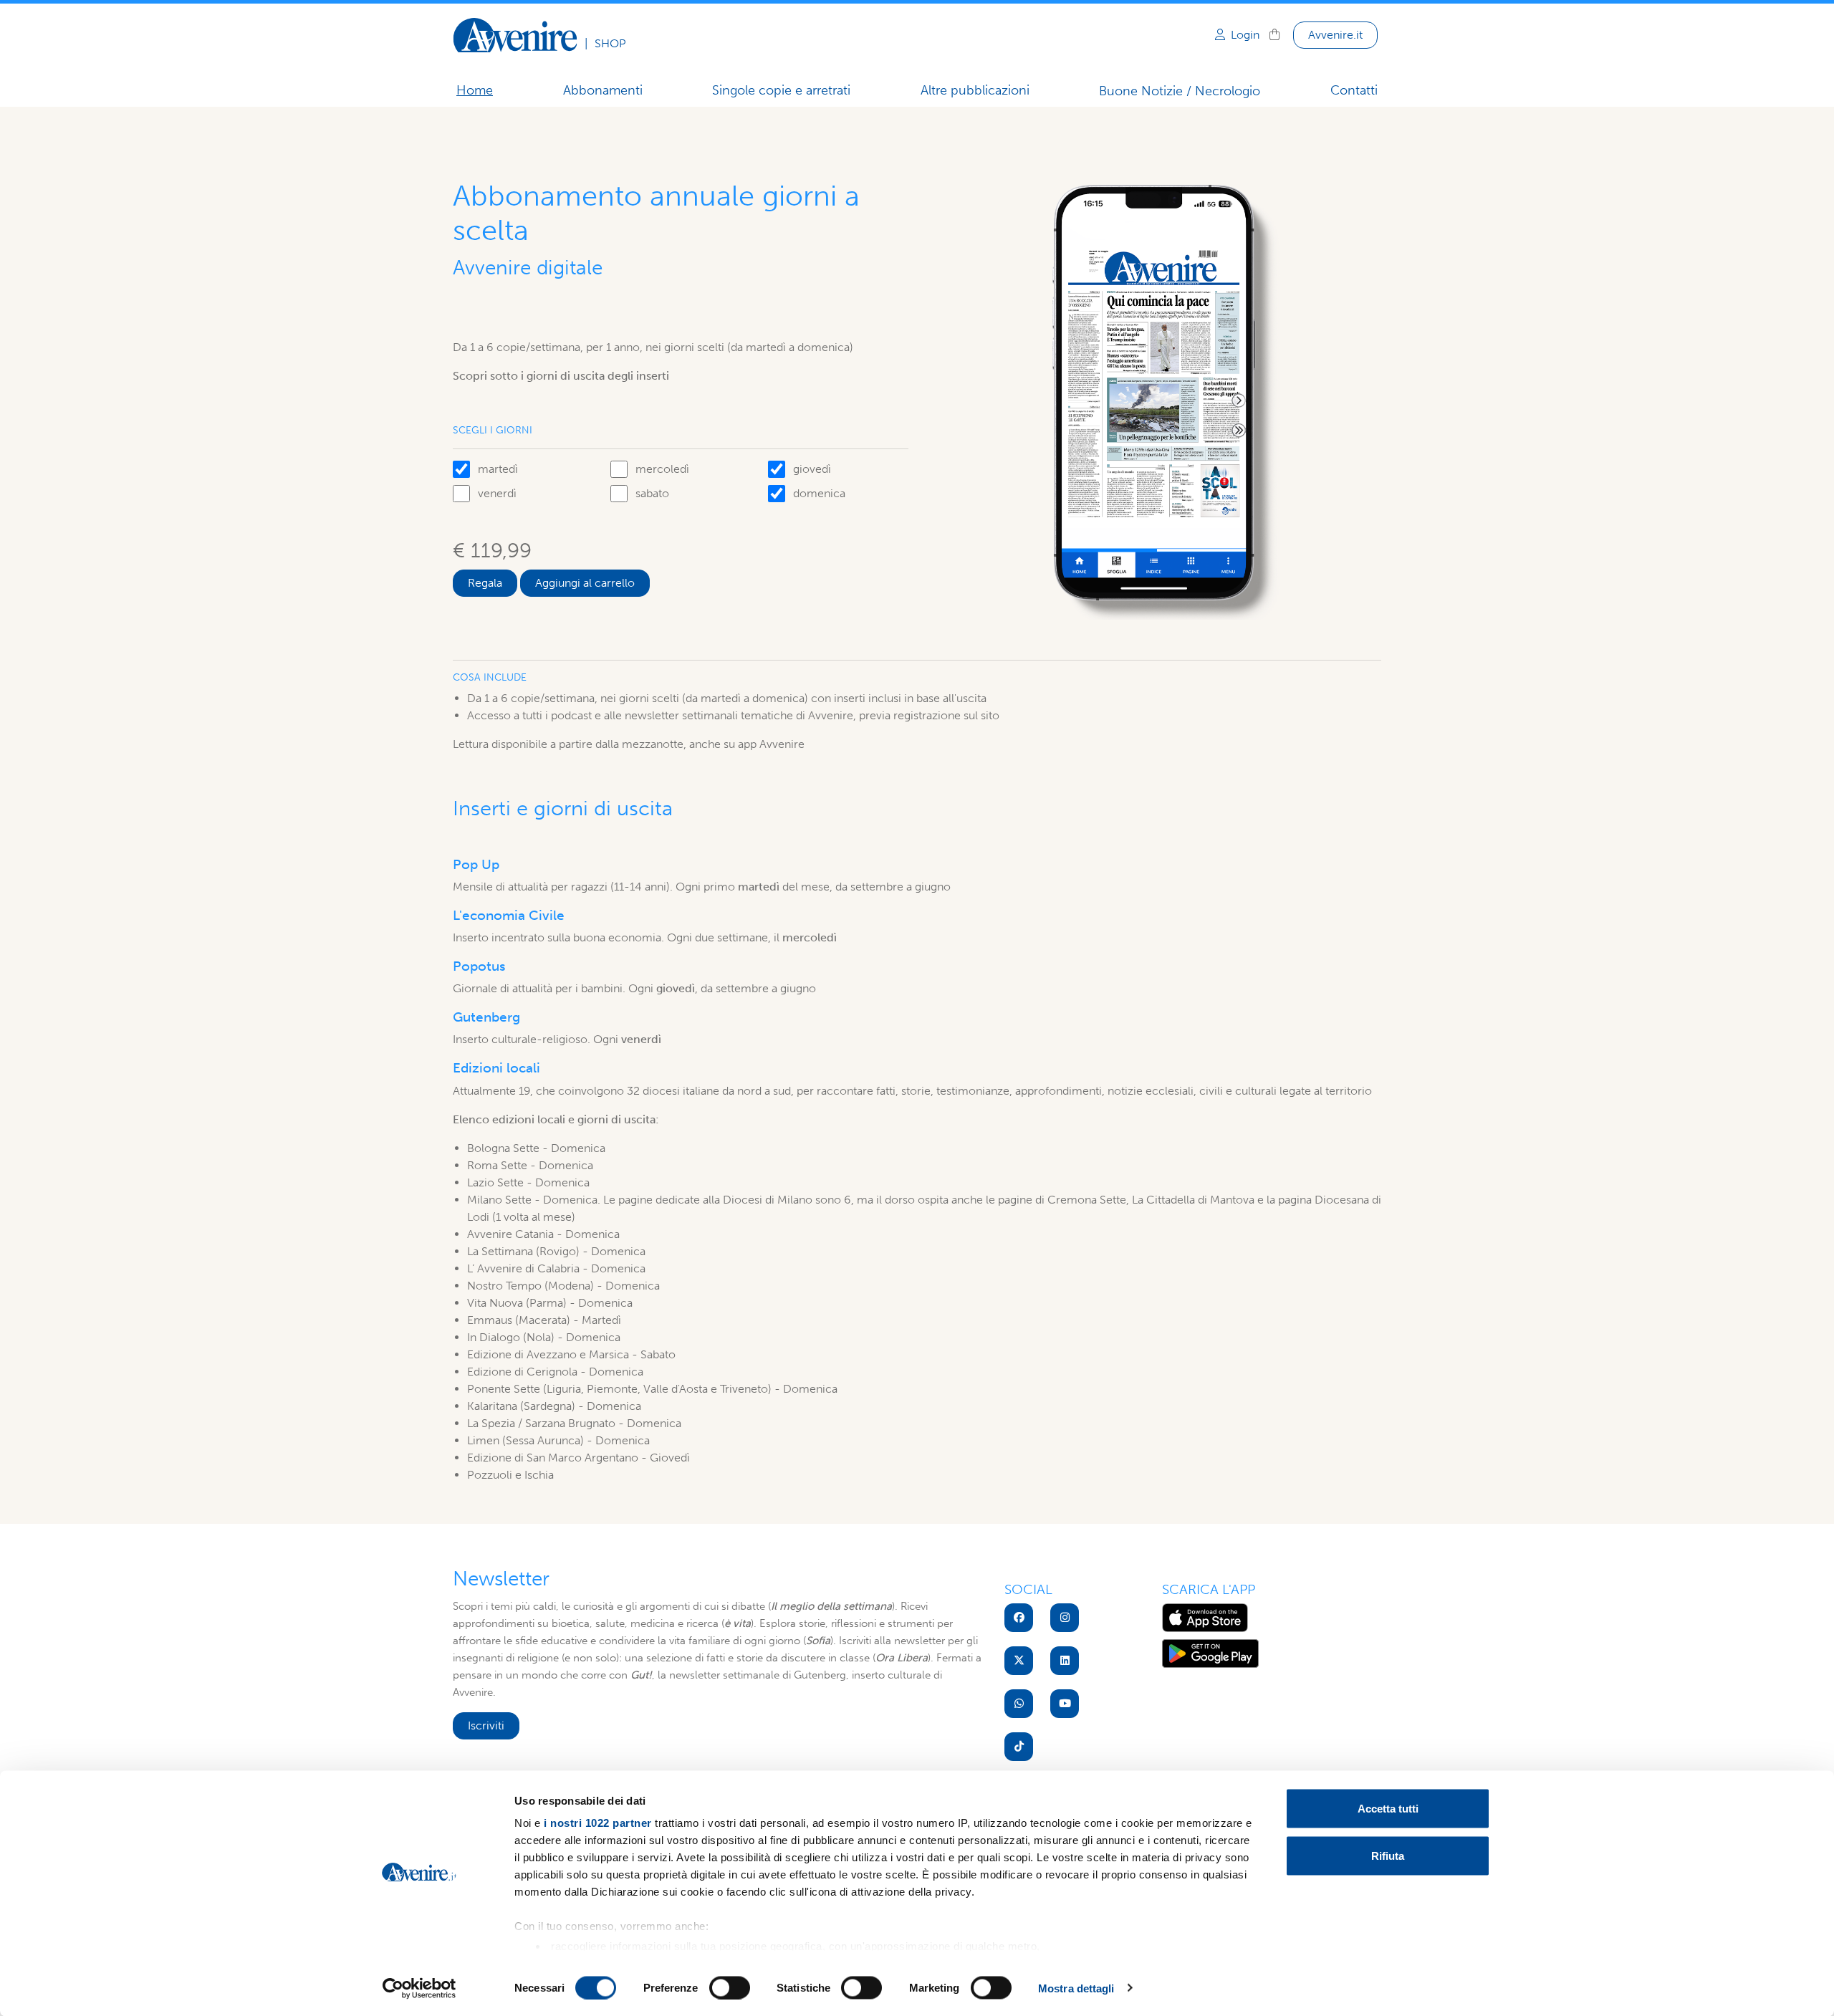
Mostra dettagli (1076, 1988)
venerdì (497, 493)
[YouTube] (1065, 1704)
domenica (819, 493)
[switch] (730, 1987)
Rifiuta (1388, 1855)
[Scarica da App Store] (1205, 1616)
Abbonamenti (603, 90)
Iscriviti (486, 1725)
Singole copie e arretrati (781, 90)
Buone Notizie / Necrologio (1180, 91)
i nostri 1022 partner (598, 1823)
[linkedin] (1065, 1661)
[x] (1019, 1661)
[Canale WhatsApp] (1019, 1704)
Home (475, 90)
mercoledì (662, 469)
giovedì (812, 469)
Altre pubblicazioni (975, 90)
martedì (498, 469)
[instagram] (1065, 1618)
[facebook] (1019, 1618)
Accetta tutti (1388, 1809)
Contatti (1354, 90)
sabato (652, 493)
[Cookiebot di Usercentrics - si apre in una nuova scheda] (419, 1988)
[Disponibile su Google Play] (1210, 1652)
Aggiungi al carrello (585, 583)
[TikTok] (1019, 1747)
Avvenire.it (1335, 35)
